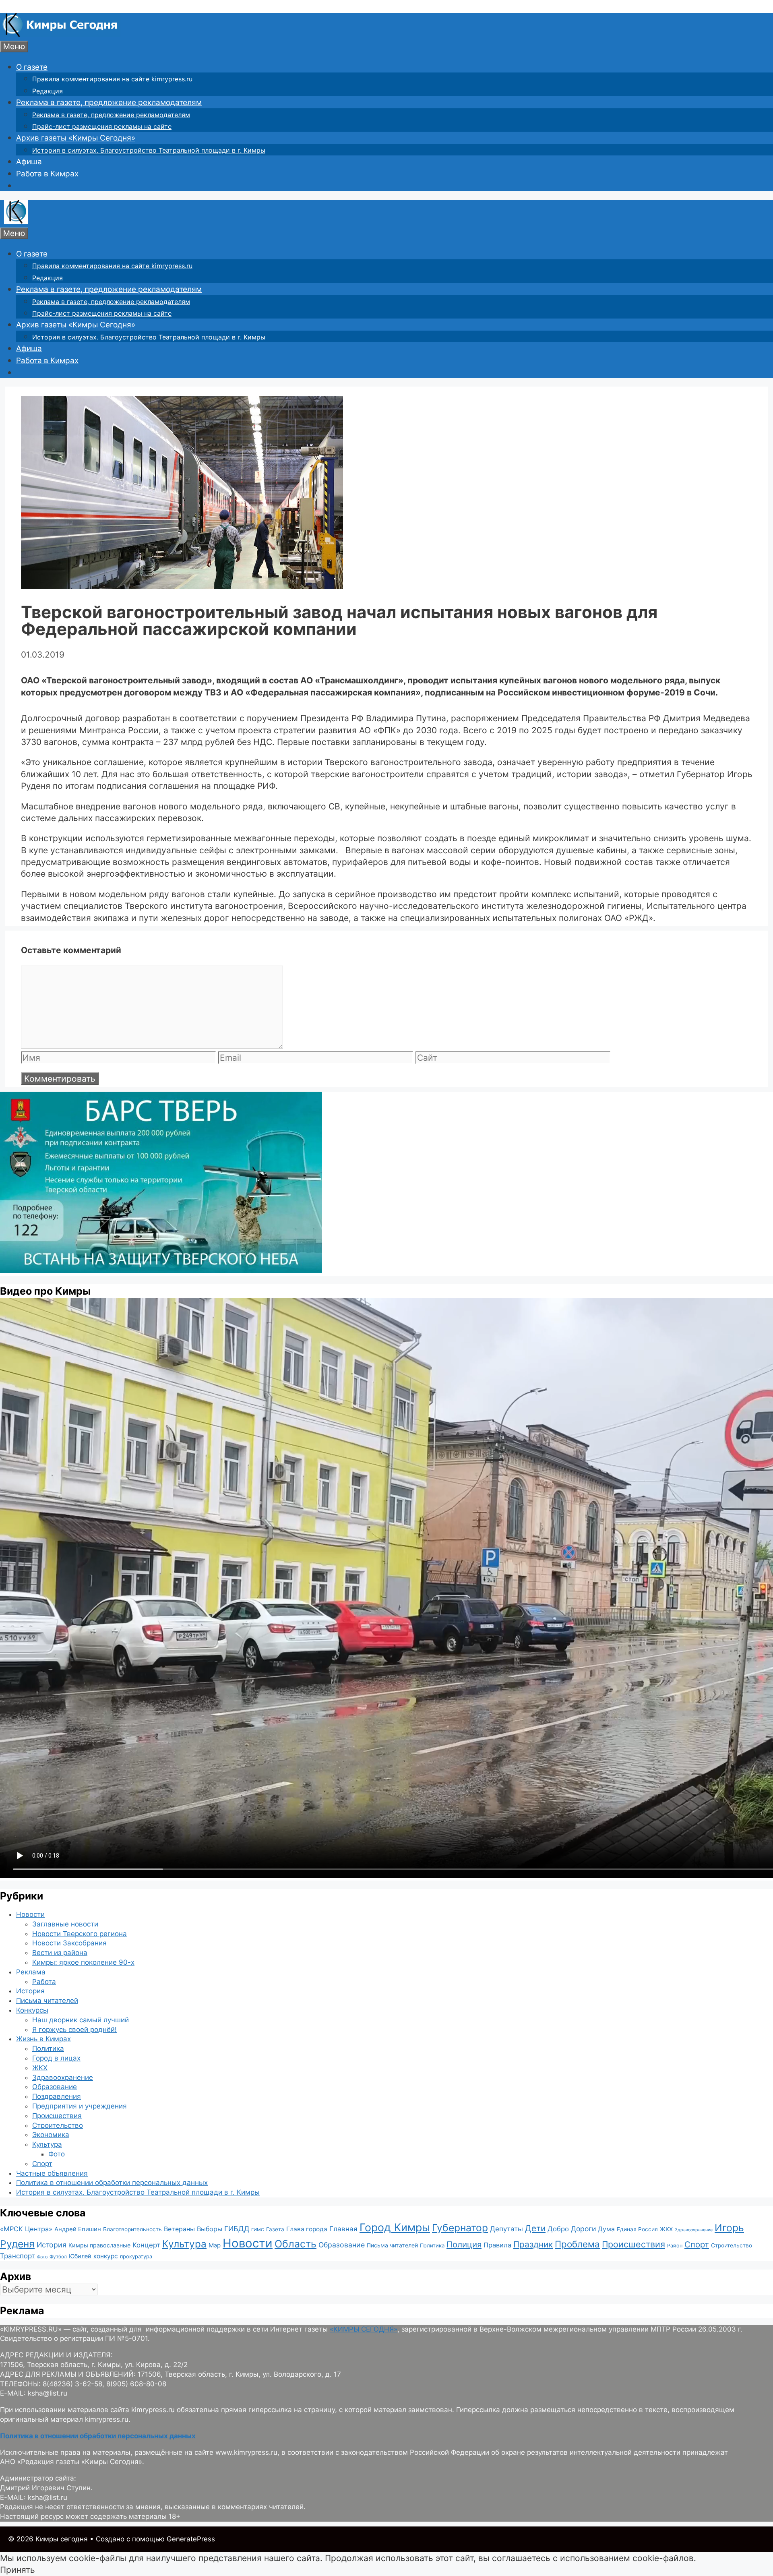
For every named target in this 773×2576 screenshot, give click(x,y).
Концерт (146, 2245)
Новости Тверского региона (80, 1934)
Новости (30, 1914)
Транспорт (18, 2256)
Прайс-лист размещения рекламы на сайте (102, 126)
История (30, 1991)
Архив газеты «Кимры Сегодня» (76, 138)
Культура (47, 2144)
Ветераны (179, 2229)
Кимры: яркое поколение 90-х (83, 1962)
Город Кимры (395, 2227)
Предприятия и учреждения (80, 2106)
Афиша (29, 162)
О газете (32, 67)
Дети (535, 2228)
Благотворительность (132, 2229)
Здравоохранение (63, 2077)
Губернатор (460, 2228)
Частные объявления (52, 2173)
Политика (48, 2048)
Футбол (58, 2257)
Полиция (464, 2244)
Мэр (215, 2245)
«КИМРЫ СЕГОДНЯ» (364, 2329)
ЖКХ (40, 2068)
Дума (606, 2229)
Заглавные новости (65, 1924)
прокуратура (136, 2256)
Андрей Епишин (78, 2229)
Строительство (58, 2125)
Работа (44, 1982)
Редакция (48, 91)
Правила (497, 2245)
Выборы (210, 2229)
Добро (558, 2229)
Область (296, 2244)
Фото (57, 2154)
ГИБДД (237, 2229)
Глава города (307, 2229)
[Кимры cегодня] (60, 34)
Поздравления (57, 2096)
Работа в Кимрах (47, 174)
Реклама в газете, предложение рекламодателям (109, 102)
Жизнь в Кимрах (43, 2039)
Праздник (533, 2244)
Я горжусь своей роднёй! (74, 2030)
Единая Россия (637, 2229)
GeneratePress (191, 2539)
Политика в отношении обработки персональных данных (112, 2183)
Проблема (577, 2244)
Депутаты (506, 2229)
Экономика (51, 2135)
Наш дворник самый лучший (81, 2020)
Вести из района (60, 1953)
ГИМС (258, 2230)
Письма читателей (47, 2001)
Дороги (583, 2229)
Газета (275, 2229)
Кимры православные (99, 2245)
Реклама (31, 1972)
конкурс (106, 2256)
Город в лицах (56, 2058)
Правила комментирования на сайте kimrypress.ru (112, 79)
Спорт (42, 2164)
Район (675, 2246)
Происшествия (57, 2116)
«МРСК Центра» (26, 2229)
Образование (55, 2087)
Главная (343, 2229)
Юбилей (80, 2256)
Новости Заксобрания (69, 1943)
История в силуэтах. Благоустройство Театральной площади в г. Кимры (149, 150)
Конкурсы (32, 2010)
